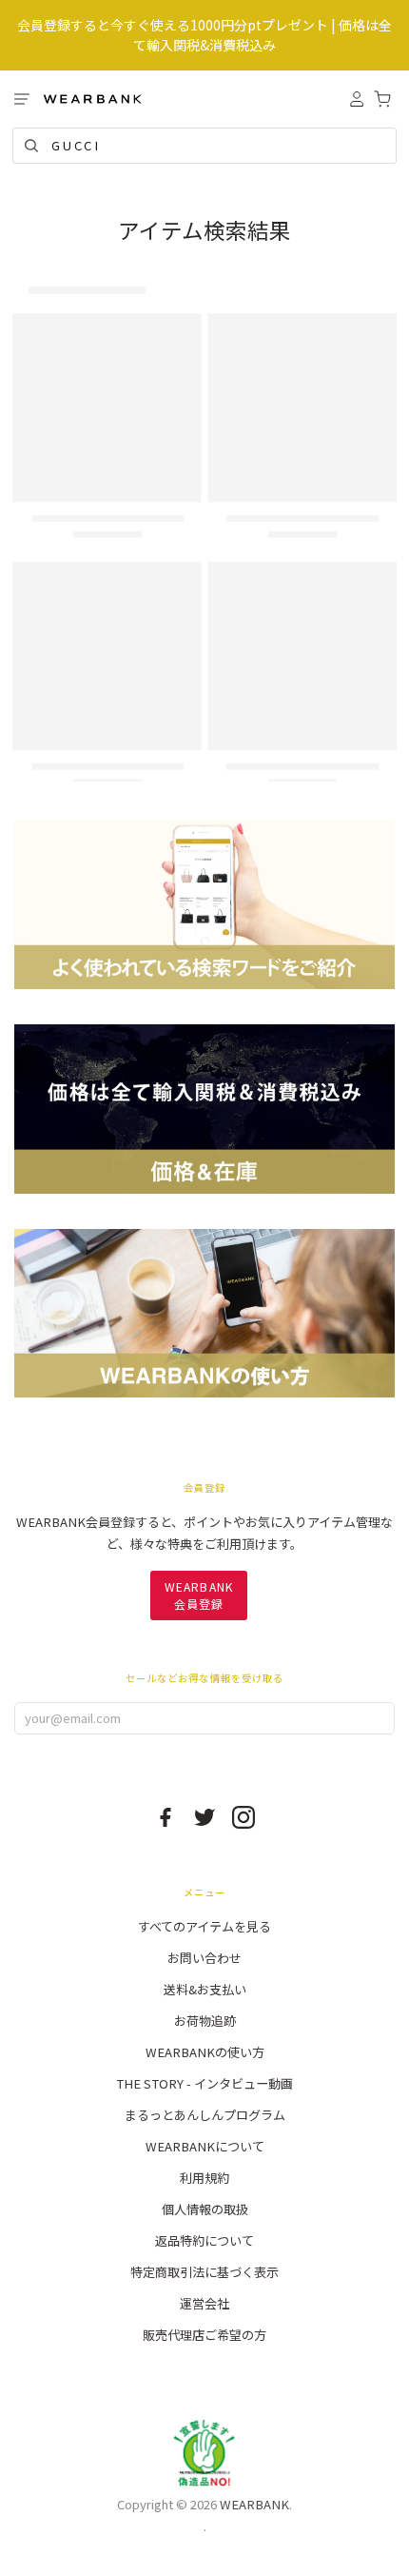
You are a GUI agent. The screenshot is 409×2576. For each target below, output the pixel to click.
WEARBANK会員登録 (199, 1595)
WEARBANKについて (205, 2146)
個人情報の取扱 (205, 2209)
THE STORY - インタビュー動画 (204, 2083)
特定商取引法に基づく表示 (204, 2272)
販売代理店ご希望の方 (204, 2335)
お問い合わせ (204, 1958)
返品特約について (204, 2240)
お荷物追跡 (205, 2021)
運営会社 (204, 2303)
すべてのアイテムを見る (204, 1926)
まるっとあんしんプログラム (205, 2115)
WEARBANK (254, 2504)
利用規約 (204, 2178)
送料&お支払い (205, 1989)
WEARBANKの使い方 (205, 2052)
